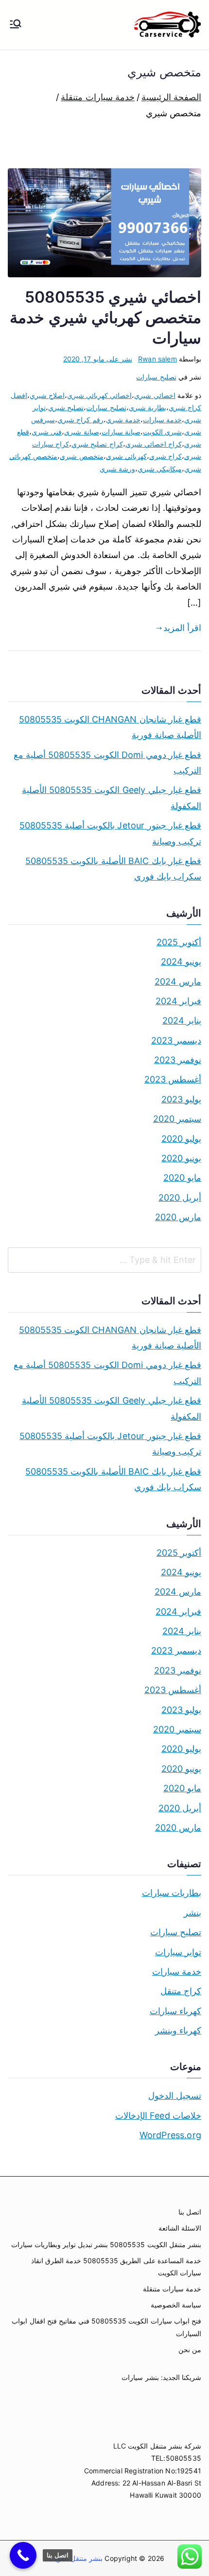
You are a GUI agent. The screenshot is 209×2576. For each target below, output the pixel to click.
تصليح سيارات (156, 377)
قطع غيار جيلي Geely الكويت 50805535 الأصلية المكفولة (112, 798)
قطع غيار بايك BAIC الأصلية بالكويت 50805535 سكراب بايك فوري (113, 869)
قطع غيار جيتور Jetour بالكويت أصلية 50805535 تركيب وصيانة (110, 833)
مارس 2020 (178, 1217)
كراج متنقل (181, 1991)
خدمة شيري (123, 420)
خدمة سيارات (162, 420)
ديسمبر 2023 (176, 1040)
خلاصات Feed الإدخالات (158, 2116)
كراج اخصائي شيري (154, 444)
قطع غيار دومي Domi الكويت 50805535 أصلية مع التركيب (107, 763)
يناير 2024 (182, 1020)
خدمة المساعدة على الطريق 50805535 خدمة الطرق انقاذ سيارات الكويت (116, 2267)
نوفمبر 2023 (178, 1060)
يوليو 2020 (181, 1139)
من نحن (190, 2350)
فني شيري (47, 432)
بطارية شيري (148, 407)
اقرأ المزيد (182, 628)
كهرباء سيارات (175, 2011)
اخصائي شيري (155, 395)
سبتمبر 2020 (177, 1119)
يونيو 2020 (181, 1158)
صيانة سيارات (121, 432)
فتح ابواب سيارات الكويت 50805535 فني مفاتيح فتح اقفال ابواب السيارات (106, 2327)
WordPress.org (170, 2135)
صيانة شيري (81, 432)
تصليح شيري (66, 407)
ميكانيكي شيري (160, 469)
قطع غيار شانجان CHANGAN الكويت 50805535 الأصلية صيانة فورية (110, 727)
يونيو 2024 (181, 962)
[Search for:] (104, 1260)
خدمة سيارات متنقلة (172, 2289)
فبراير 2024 (178, 1001)
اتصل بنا (190, 2212)
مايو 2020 (182, 1178)
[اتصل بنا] (23, 2555)
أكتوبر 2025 (179, 942)
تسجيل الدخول (175, 2096)
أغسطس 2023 (173, 1079)
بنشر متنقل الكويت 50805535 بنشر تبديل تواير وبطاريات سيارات (106, 2244)
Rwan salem (157, 359)
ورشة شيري (117, 469)
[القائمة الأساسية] (16, 25)
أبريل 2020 (180, 1198)
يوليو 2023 (181, 1099)
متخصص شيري (81, 456)
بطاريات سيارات (172, 1893)
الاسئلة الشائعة (180, 2228)
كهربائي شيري (126, 456)
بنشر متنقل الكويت (75, 2558)
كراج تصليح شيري (97, 444)
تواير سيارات (178, 1952)
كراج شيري (165, 456)
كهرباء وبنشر (178, 2030)
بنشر (192, 1913)
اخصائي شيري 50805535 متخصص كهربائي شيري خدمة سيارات (105, 317)
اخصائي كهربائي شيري (99, 395)
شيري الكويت (162, 432)
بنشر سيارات (140, 2377)
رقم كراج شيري (80, 420)
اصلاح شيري (47, 395)
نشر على (98, 359)
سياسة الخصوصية (176, 2305)
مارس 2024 (178, 982)
